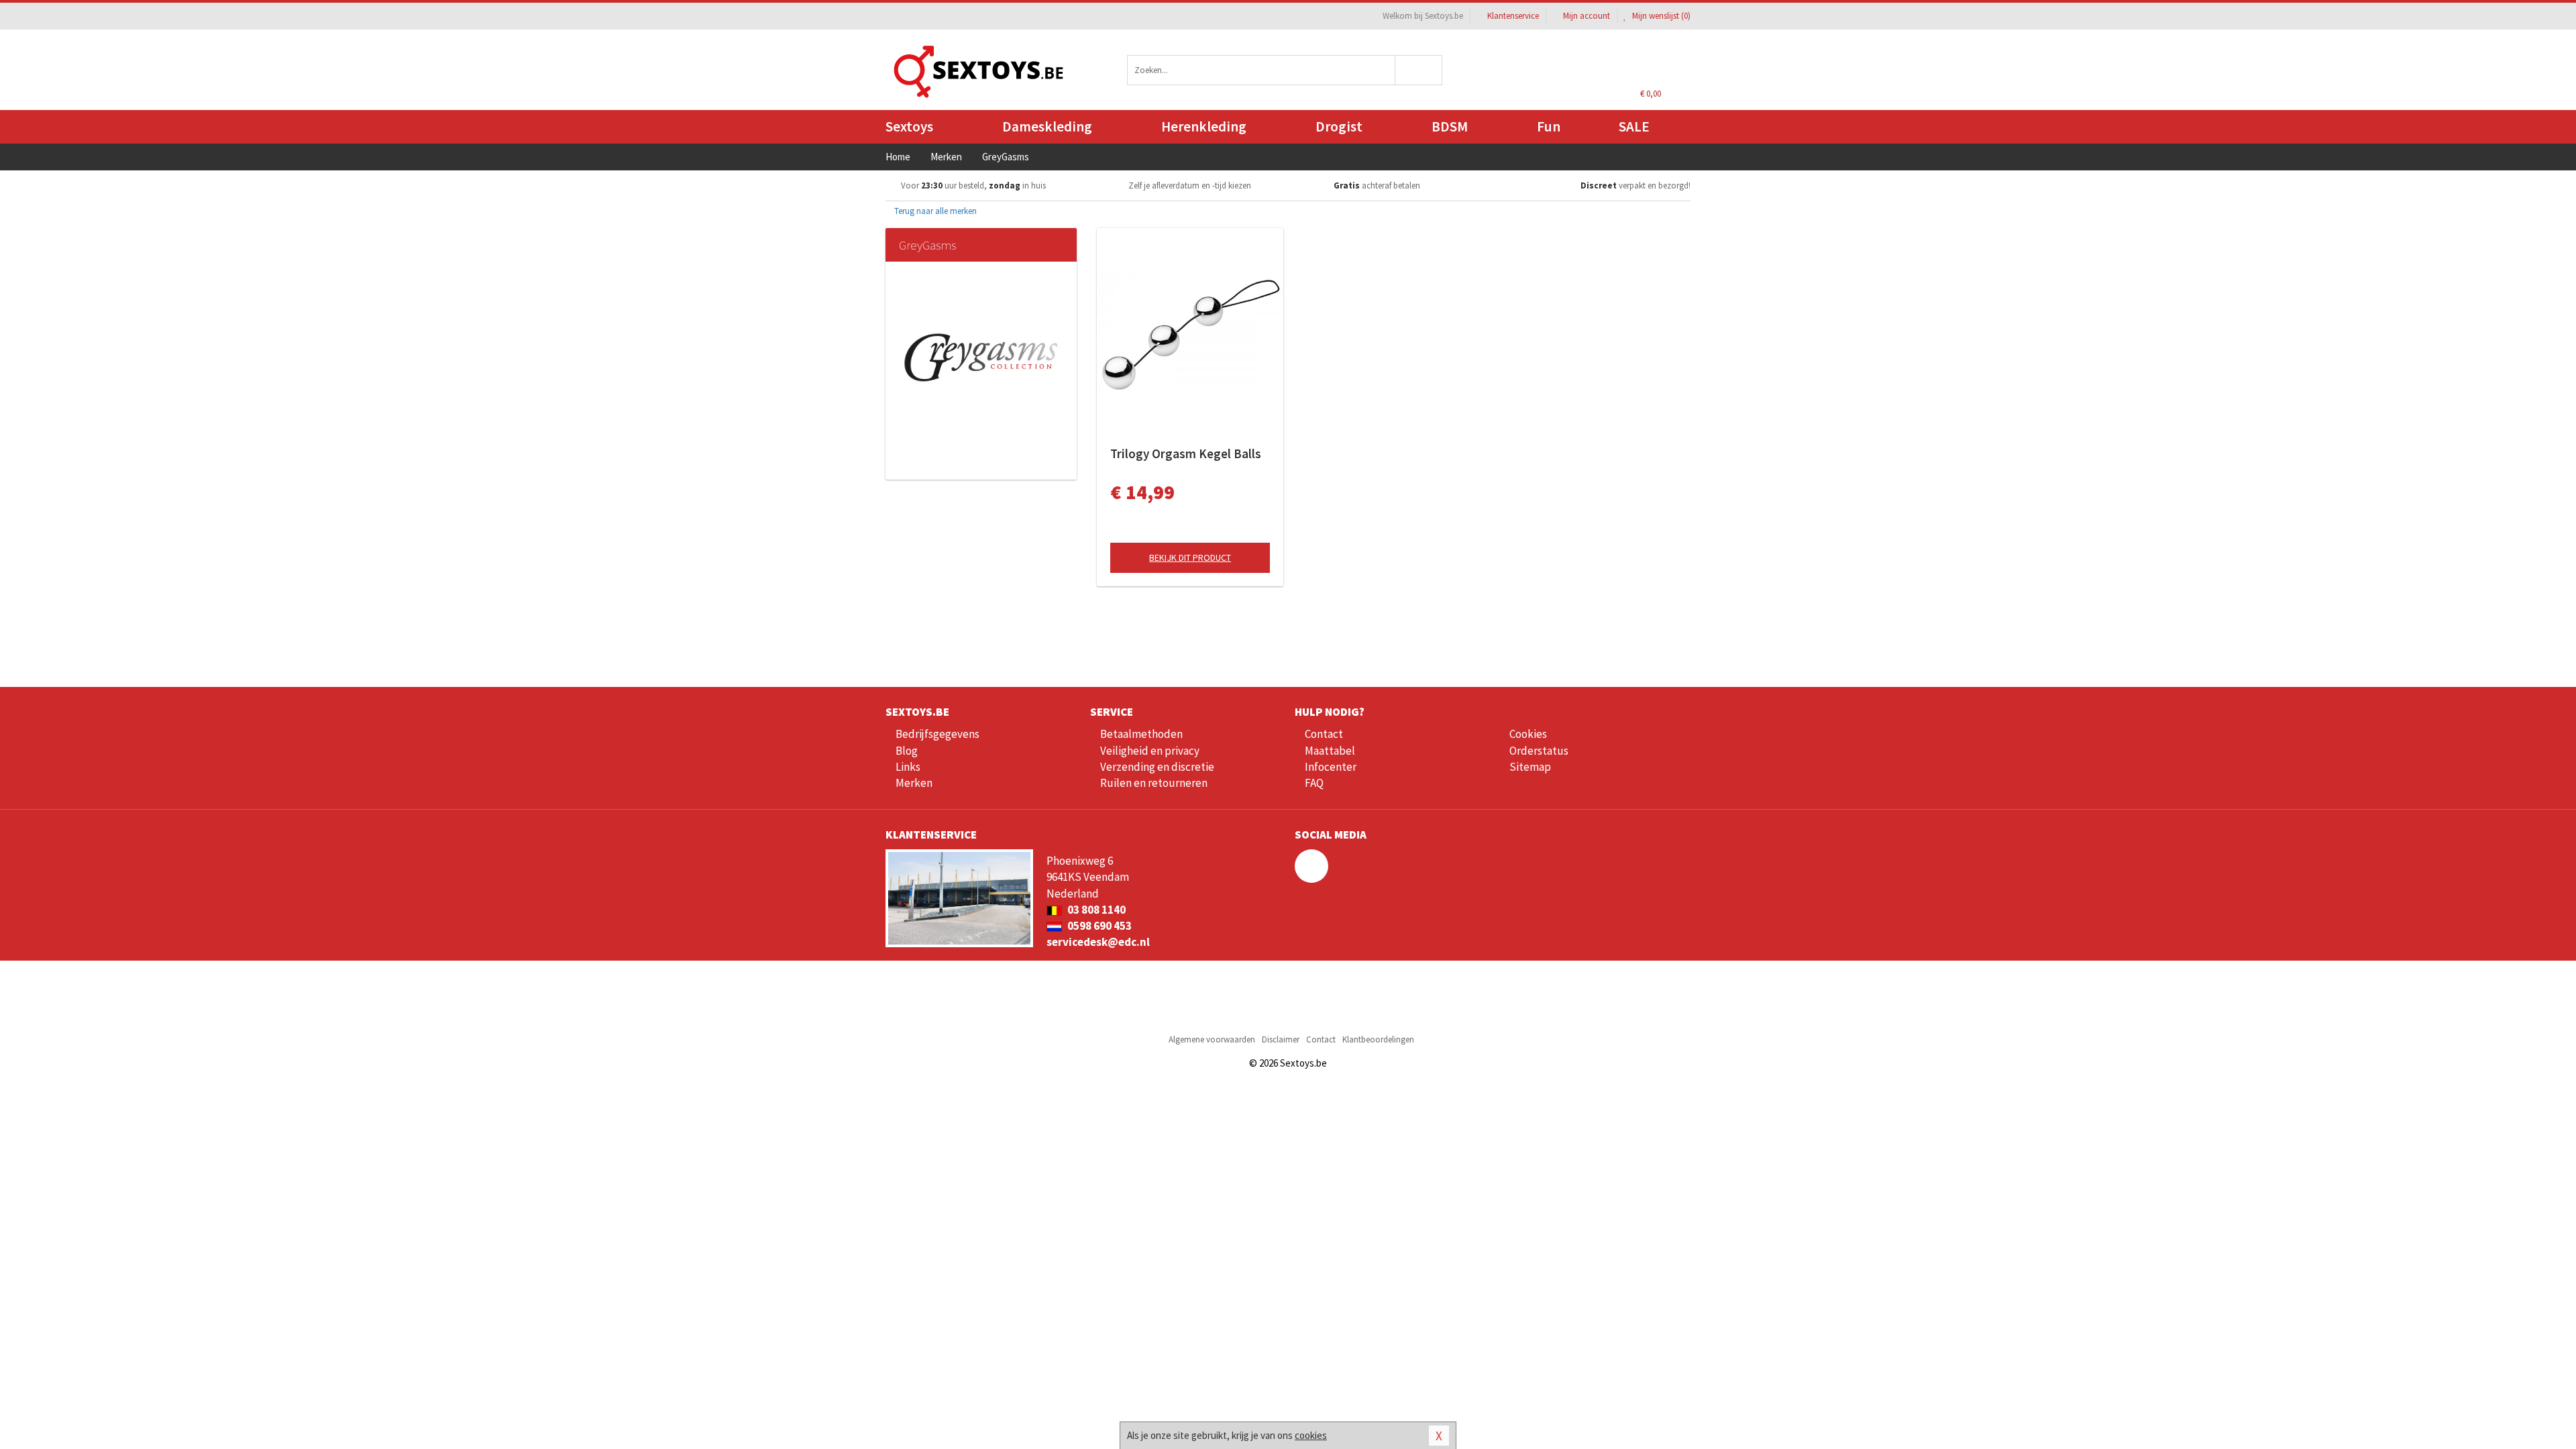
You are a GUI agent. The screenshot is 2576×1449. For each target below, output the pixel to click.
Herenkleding (1204, 126)
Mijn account (1587, 16)
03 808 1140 (1095, 910)
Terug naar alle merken (934, 211)
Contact (1324, 734)
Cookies (1528, 734)
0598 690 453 (1098, 926)
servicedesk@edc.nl (1098, 942)
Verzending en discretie (1157, 767)
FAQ (1314, 783)
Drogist (1339, 126)
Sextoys (909, 126)
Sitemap (1530, 767)
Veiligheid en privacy (1150, 751)
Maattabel (1330, 751)
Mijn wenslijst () (1660, 16)
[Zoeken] (1419, 70)
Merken (914, 783)
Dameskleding (1047, 126)
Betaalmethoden (1141, 734)
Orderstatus (1539, 751)
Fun (1549, 126)
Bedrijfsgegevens (937, 734)
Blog (907, 751)
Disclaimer (1281, 1039)
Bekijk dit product (1190, 557)
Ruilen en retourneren (1154, 783)
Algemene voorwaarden (1212, 1039)
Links (908, 767)
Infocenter (1331, 767)
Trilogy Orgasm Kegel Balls (1186, 453)
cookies (1311, 1435)
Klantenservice (1513, 16)
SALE (1634, 126)
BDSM (1450, 126)
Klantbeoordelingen (1378, 1039)
